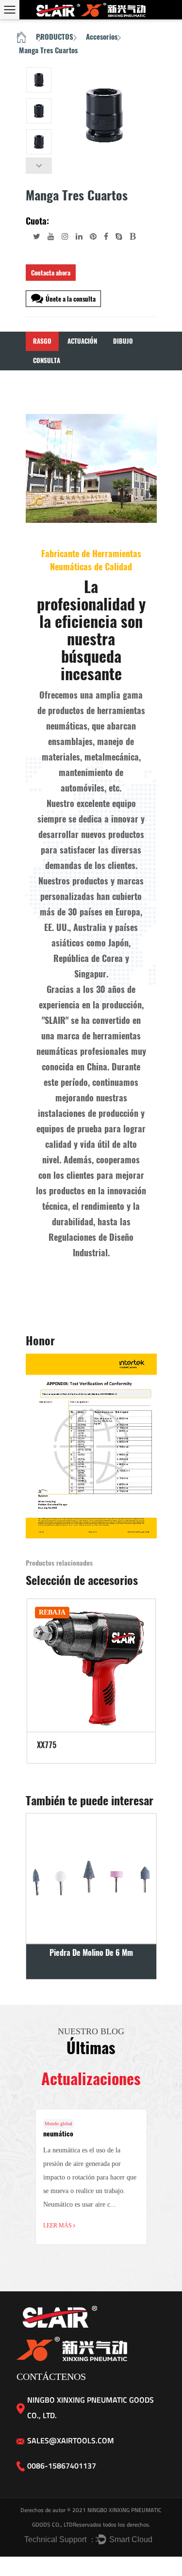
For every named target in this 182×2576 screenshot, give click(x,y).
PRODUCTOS (55, 37)
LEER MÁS (58, 2225)
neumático (58, 2134)
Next (39, 166)
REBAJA (52, 1612)
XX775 (47, 1745)
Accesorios (102, 37)
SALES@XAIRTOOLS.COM (71, 2440)
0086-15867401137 (62, 2466)
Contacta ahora (51, 273)
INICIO (22, 38)
